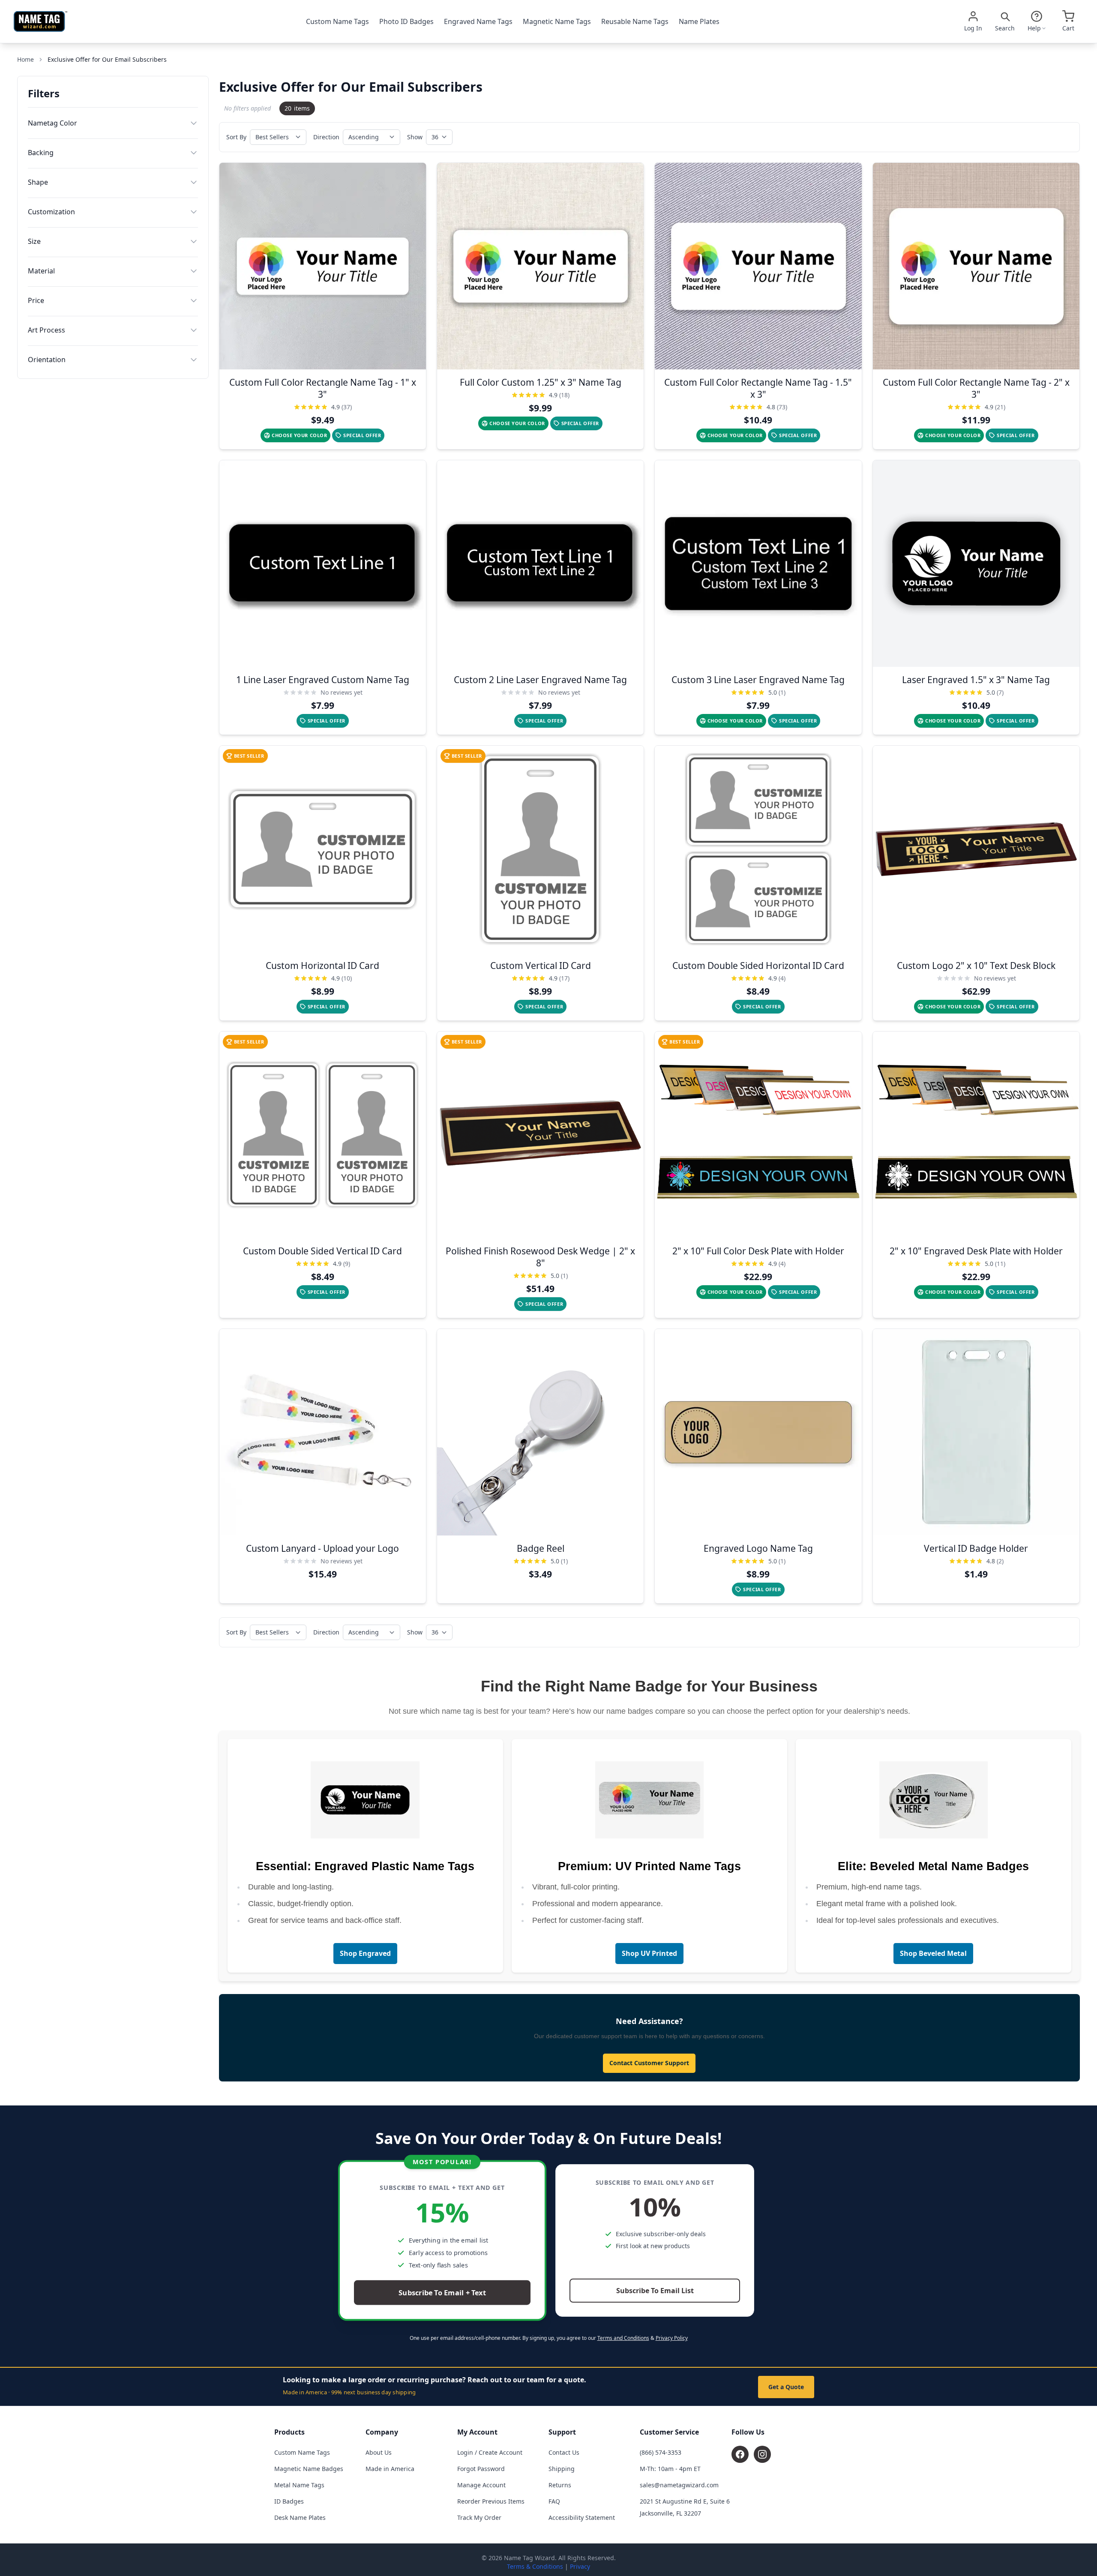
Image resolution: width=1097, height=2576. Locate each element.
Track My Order (479, 2518)
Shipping (562, 2469)
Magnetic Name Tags (557, 21)
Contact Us (564, 2452)
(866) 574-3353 (661, 2452)
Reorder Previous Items (491, 2501)
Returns (560, 2485)
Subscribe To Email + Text (442, 2293)
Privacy (580, 2566)
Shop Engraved (365, 1953)
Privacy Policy (672, 2338)
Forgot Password (481, 2469)
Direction (326, 137)
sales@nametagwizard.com (679, 2485)
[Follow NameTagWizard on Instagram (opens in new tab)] (762, 2454)
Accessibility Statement (582, 2518)
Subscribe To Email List (655, 2291)
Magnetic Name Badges (309, 2469)
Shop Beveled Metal (933, 1953)
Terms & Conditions (535, 2566)
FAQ (554, 2501)
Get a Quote (786, 2387)
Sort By (236, 137)
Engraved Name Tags (478, 21)
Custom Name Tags (337, 21)
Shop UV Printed (649, 1953)
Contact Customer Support (649, 2063)
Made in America (390, 2469)
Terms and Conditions (623, 2338)
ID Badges (289, 2501)
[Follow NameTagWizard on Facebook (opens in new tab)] (740, 2454)
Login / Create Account (490, 2452)
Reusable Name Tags (635, 21)
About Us (379, 2452)
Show (415, 137)
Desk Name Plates (300, 2518)
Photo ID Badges (406, 21)
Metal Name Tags (299, 2485)
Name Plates (699, 21)
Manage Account (481, 2485)
